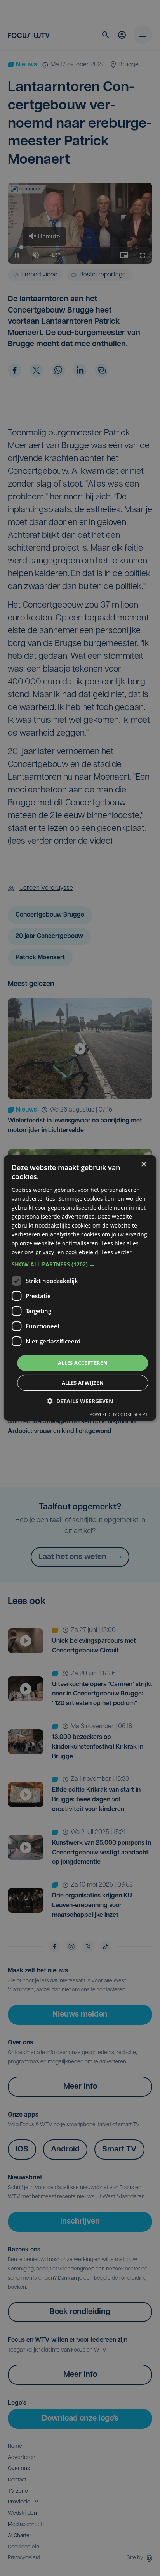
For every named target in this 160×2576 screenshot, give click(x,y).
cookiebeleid (82, 1252)
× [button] (143, 1165)
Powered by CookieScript (119, 1414)
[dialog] (80, 1288)
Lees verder (117, 1252)
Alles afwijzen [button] (83, 1383)
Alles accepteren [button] (83, 1362)
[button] (80, 1264)
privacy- (46, 1252)
